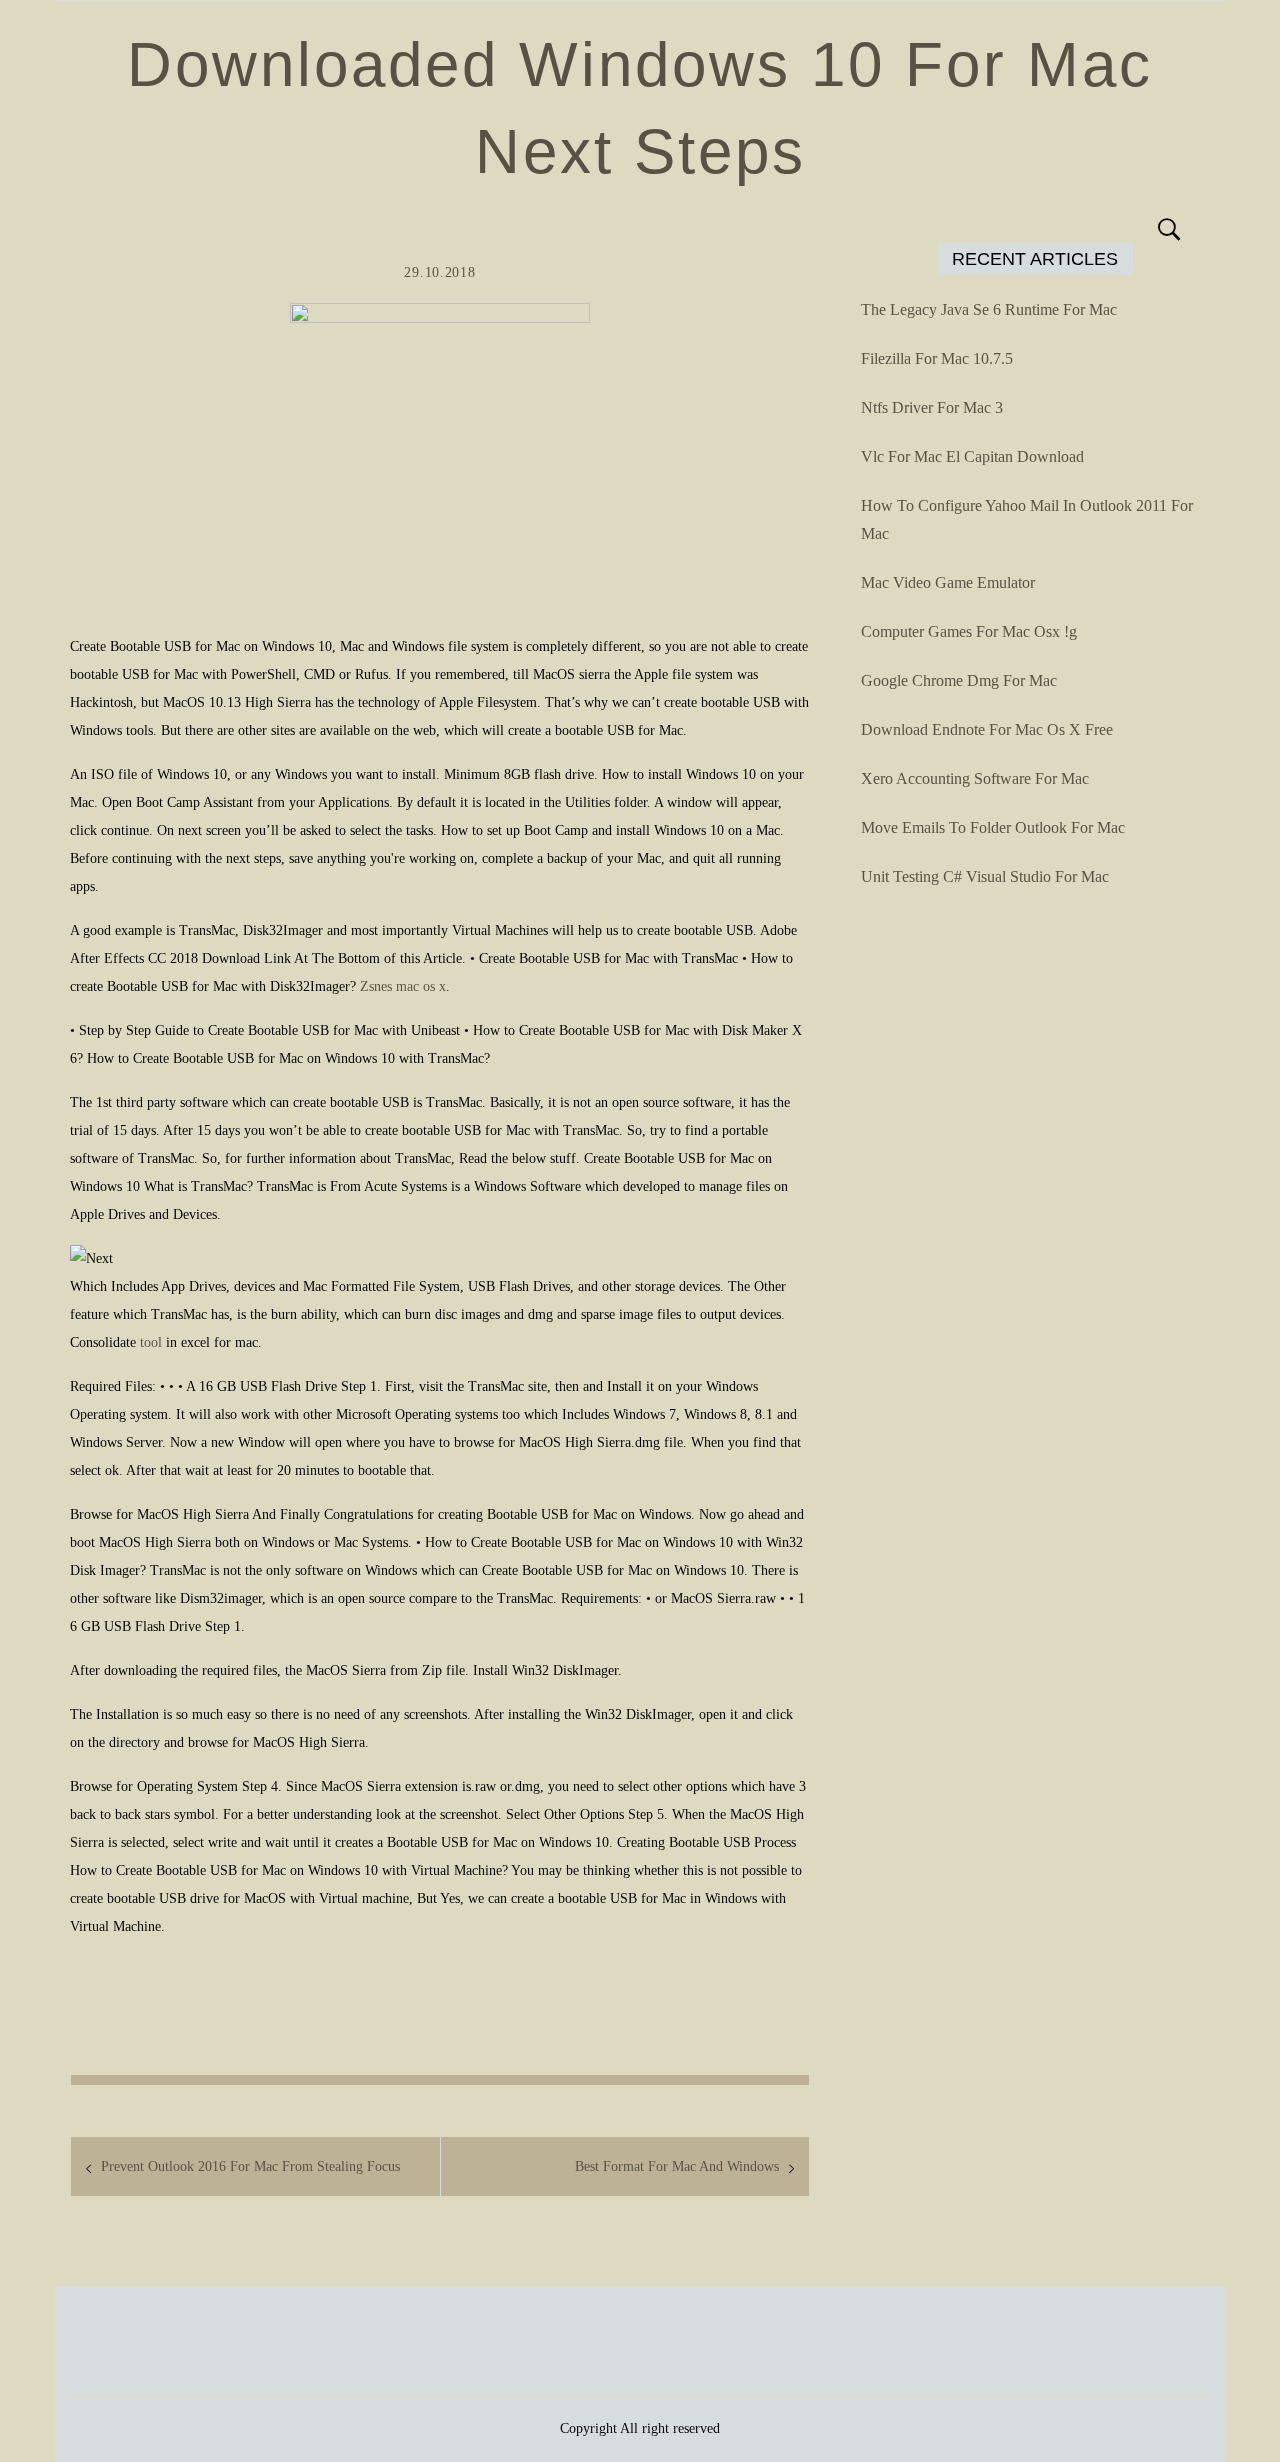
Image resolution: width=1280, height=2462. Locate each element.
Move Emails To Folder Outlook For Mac (993, 827)
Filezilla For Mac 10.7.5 (937, 358)
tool (151, 1342)
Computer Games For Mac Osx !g (969, 631)
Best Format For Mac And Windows (677, 2166)
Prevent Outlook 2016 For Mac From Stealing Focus (250, 2166)
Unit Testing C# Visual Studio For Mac (985, 876)
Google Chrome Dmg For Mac (959, 680)
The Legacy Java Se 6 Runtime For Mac (989, 309)
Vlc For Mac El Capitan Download (972, 456)
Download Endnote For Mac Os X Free (987, 729)
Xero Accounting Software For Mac (975, 778)
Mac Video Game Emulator (948, 582)
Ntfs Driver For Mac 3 (932, 407)
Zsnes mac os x (403, 986)
